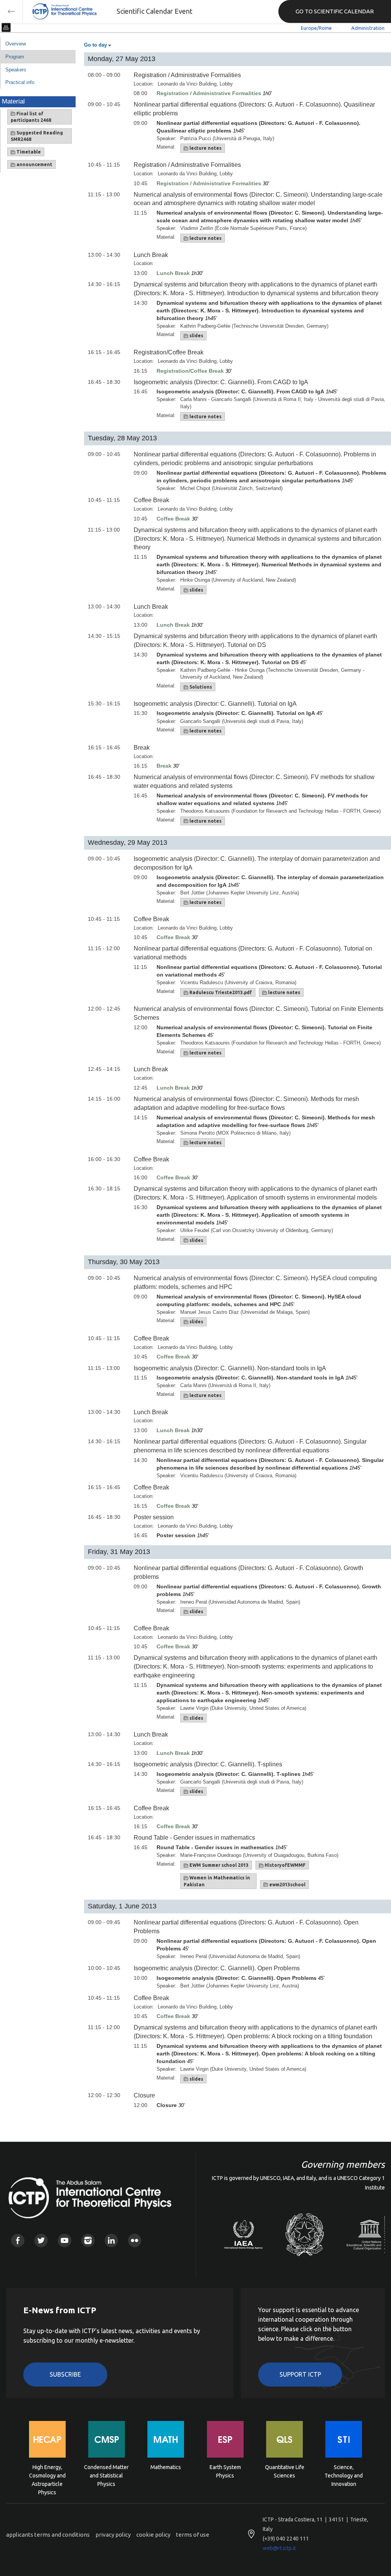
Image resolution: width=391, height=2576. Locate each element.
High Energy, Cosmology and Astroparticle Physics (47, 2475)
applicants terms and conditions (48, 2535)
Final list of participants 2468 (31, 117)
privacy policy (113, 2535)
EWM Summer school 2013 (218, 1865)
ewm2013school (287, 1885)
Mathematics (166, 2467)
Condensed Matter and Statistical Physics (106, 2475)
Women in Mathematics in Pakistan (217, 1881)
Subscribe (65, 2374)
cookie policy (153, 2535)
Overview (16, 44)
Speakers (16, 70)
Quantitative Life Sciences (285, 2471)
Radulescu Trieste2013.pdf (220, 992)
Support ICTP (300, 2374)
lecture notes (205, 148)
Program (15, 57)
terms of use (193, 2535)
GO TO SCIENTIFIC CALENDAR (335, 11)
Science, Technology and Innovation (344, 2475)
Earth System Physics (225, 2471)
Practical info (20, 82)
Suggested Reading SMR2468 (37, 136)
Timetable (28, 152)
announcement (34, 164)
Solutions (200, 687)
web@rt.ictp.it (279, 2548)
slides (196, 336)
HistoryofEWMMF (284, 1865)
